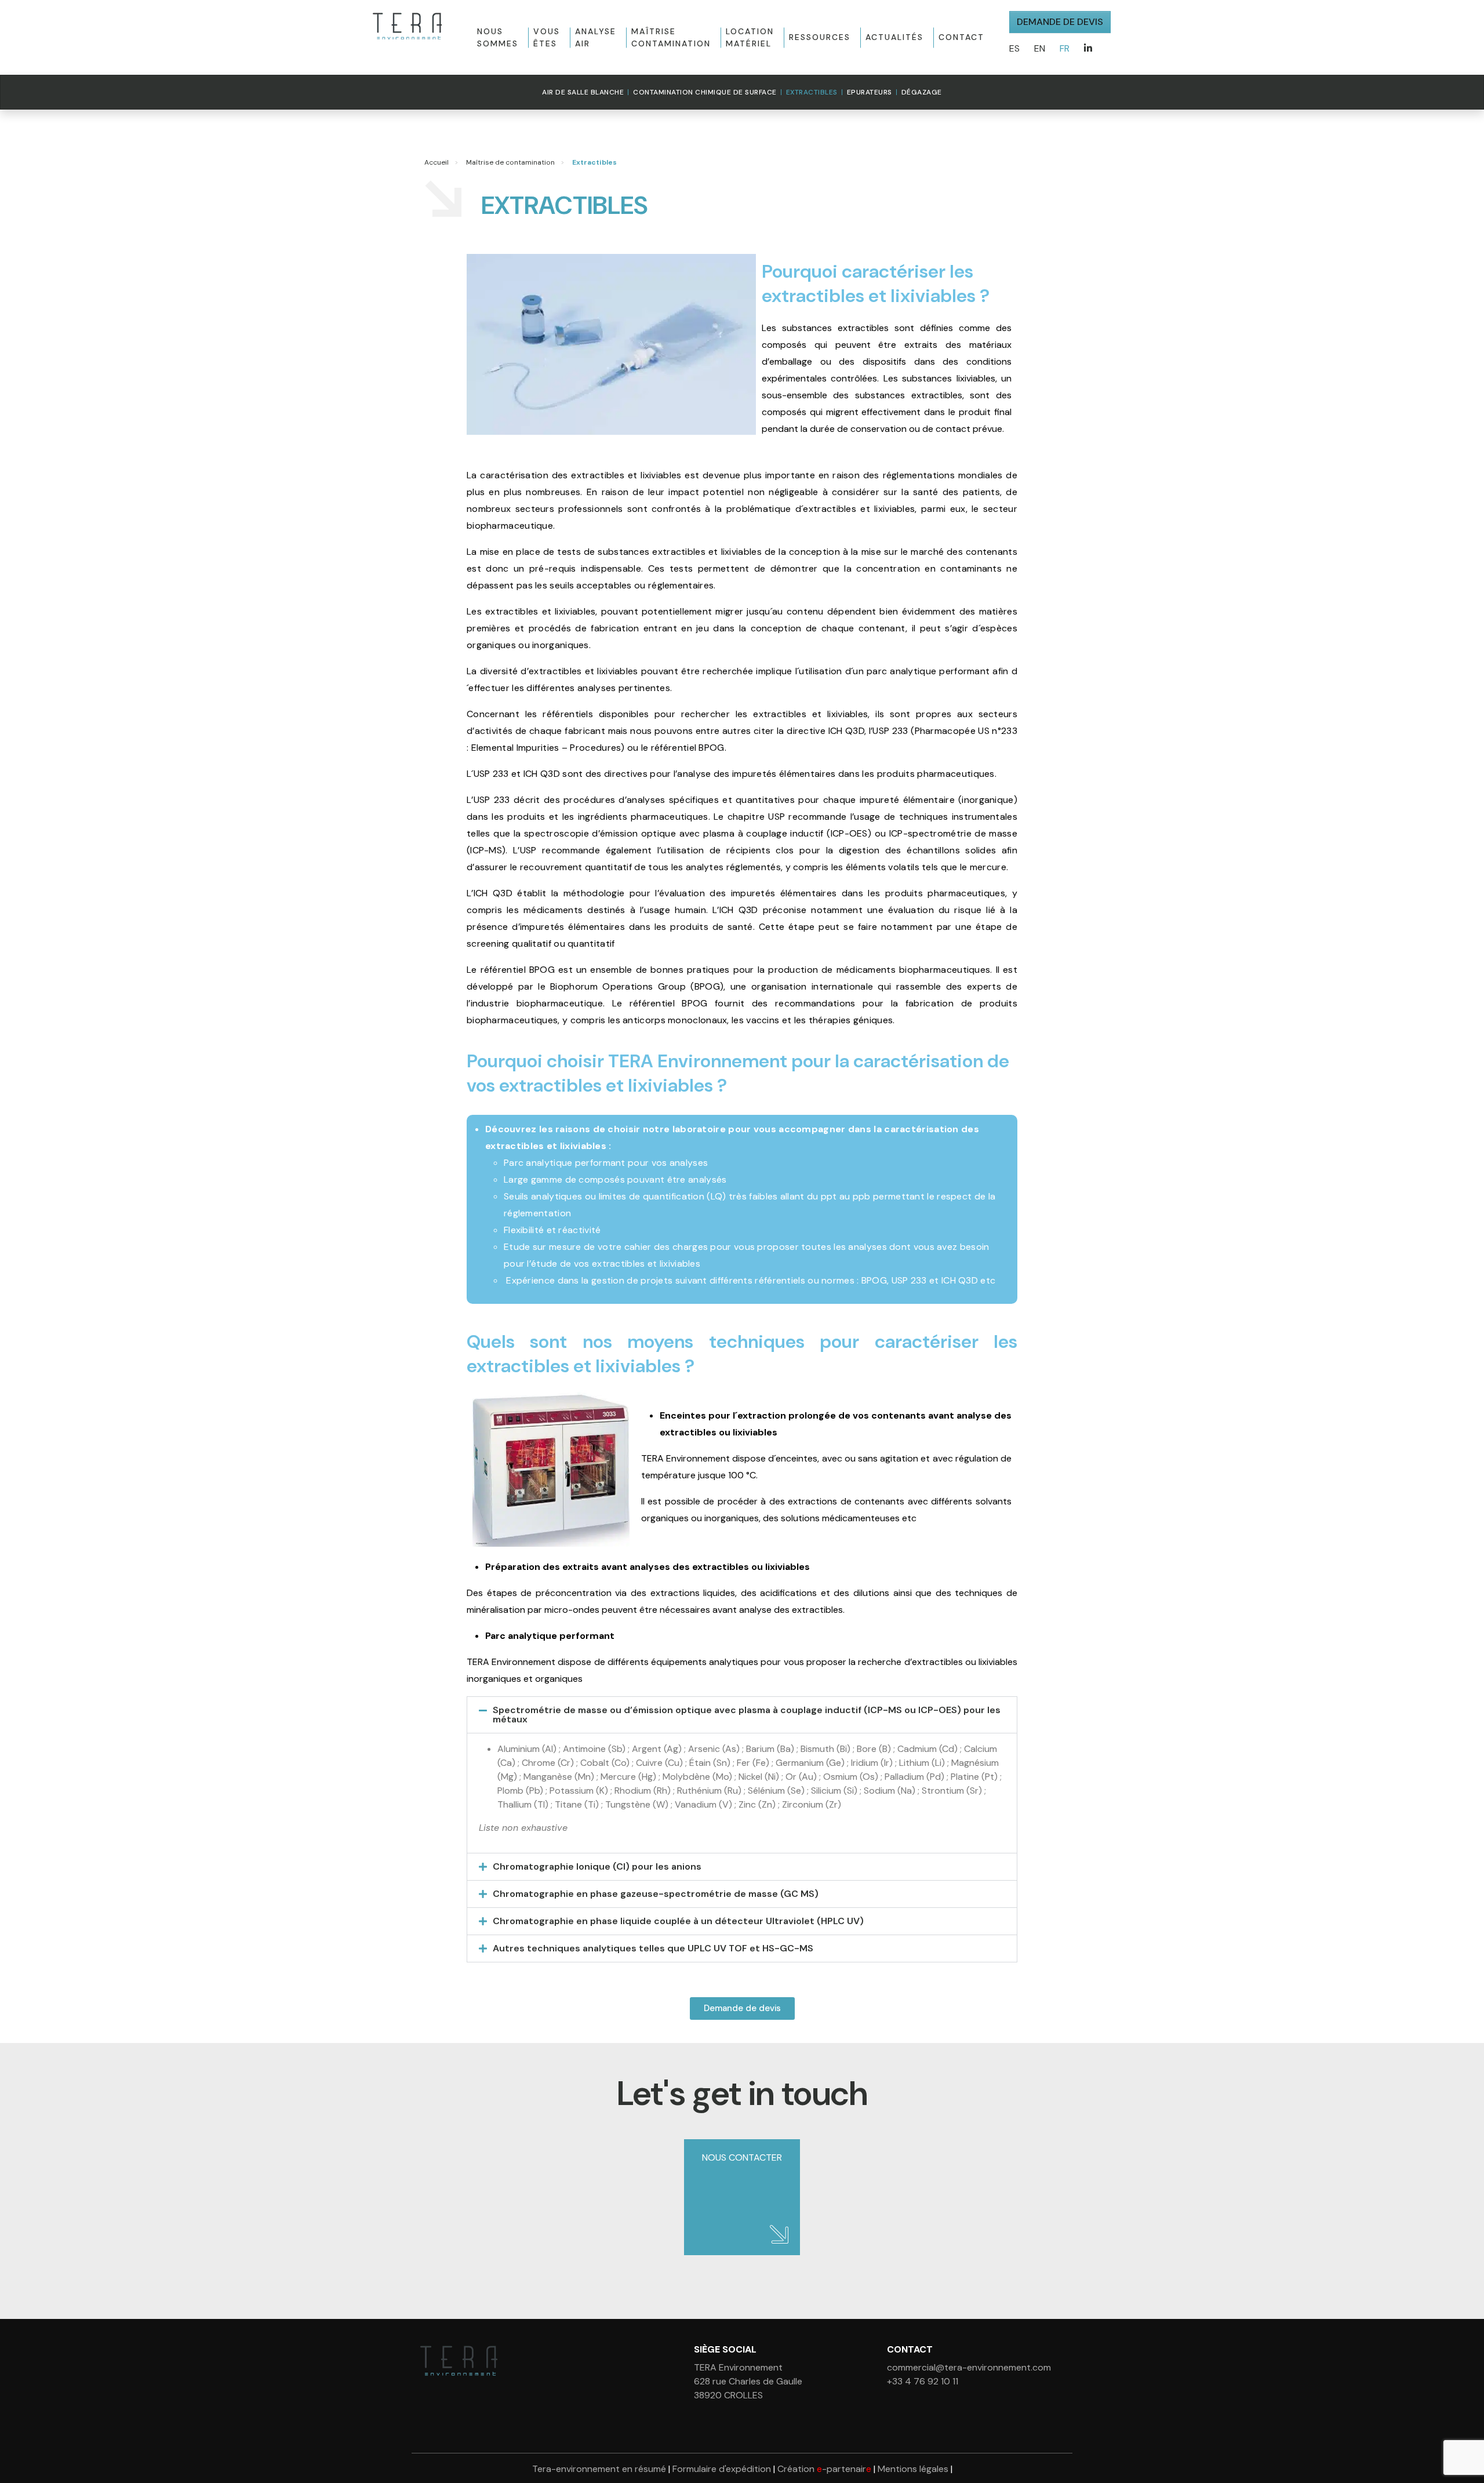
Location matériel (750, 37)
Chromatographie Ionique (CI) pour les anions (597, 1866)
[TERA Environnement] (407, 26)
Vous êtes (547, 37)
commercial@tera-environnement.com (969, 2367)
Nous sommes (498, 37)
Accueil (437, 162)
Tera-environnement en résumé (599, 2469)
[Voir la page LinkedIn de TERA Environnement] (1088, 49)
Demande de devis (1060, 22)
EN (1040, 48)
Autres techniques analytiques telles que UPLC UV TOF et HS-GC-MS (653, 1948)
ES (1014, 48)
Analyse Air (596, 37)
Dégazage (922, 92)
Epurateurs (870, 92)
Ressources (820, 37)
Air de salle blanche (583, 92)
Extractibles (812, 92)
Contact (961, 37)
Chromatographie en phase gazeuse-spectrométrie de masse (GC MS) (656, 1894)
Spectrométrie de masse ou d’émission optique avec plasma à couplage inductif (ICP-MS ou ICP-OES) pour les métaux (747, 1715)
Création (824, 2469)
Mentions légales (913, 2469)
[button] (742, 1715)
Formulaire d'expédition (722, 2469)
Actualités (894, 37)
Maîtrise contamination (671, 37)
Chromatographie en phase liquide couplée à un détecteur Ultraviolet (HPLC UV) (678, 1921)
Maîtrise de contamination (510, 162)
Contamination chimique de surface (705, 92)
